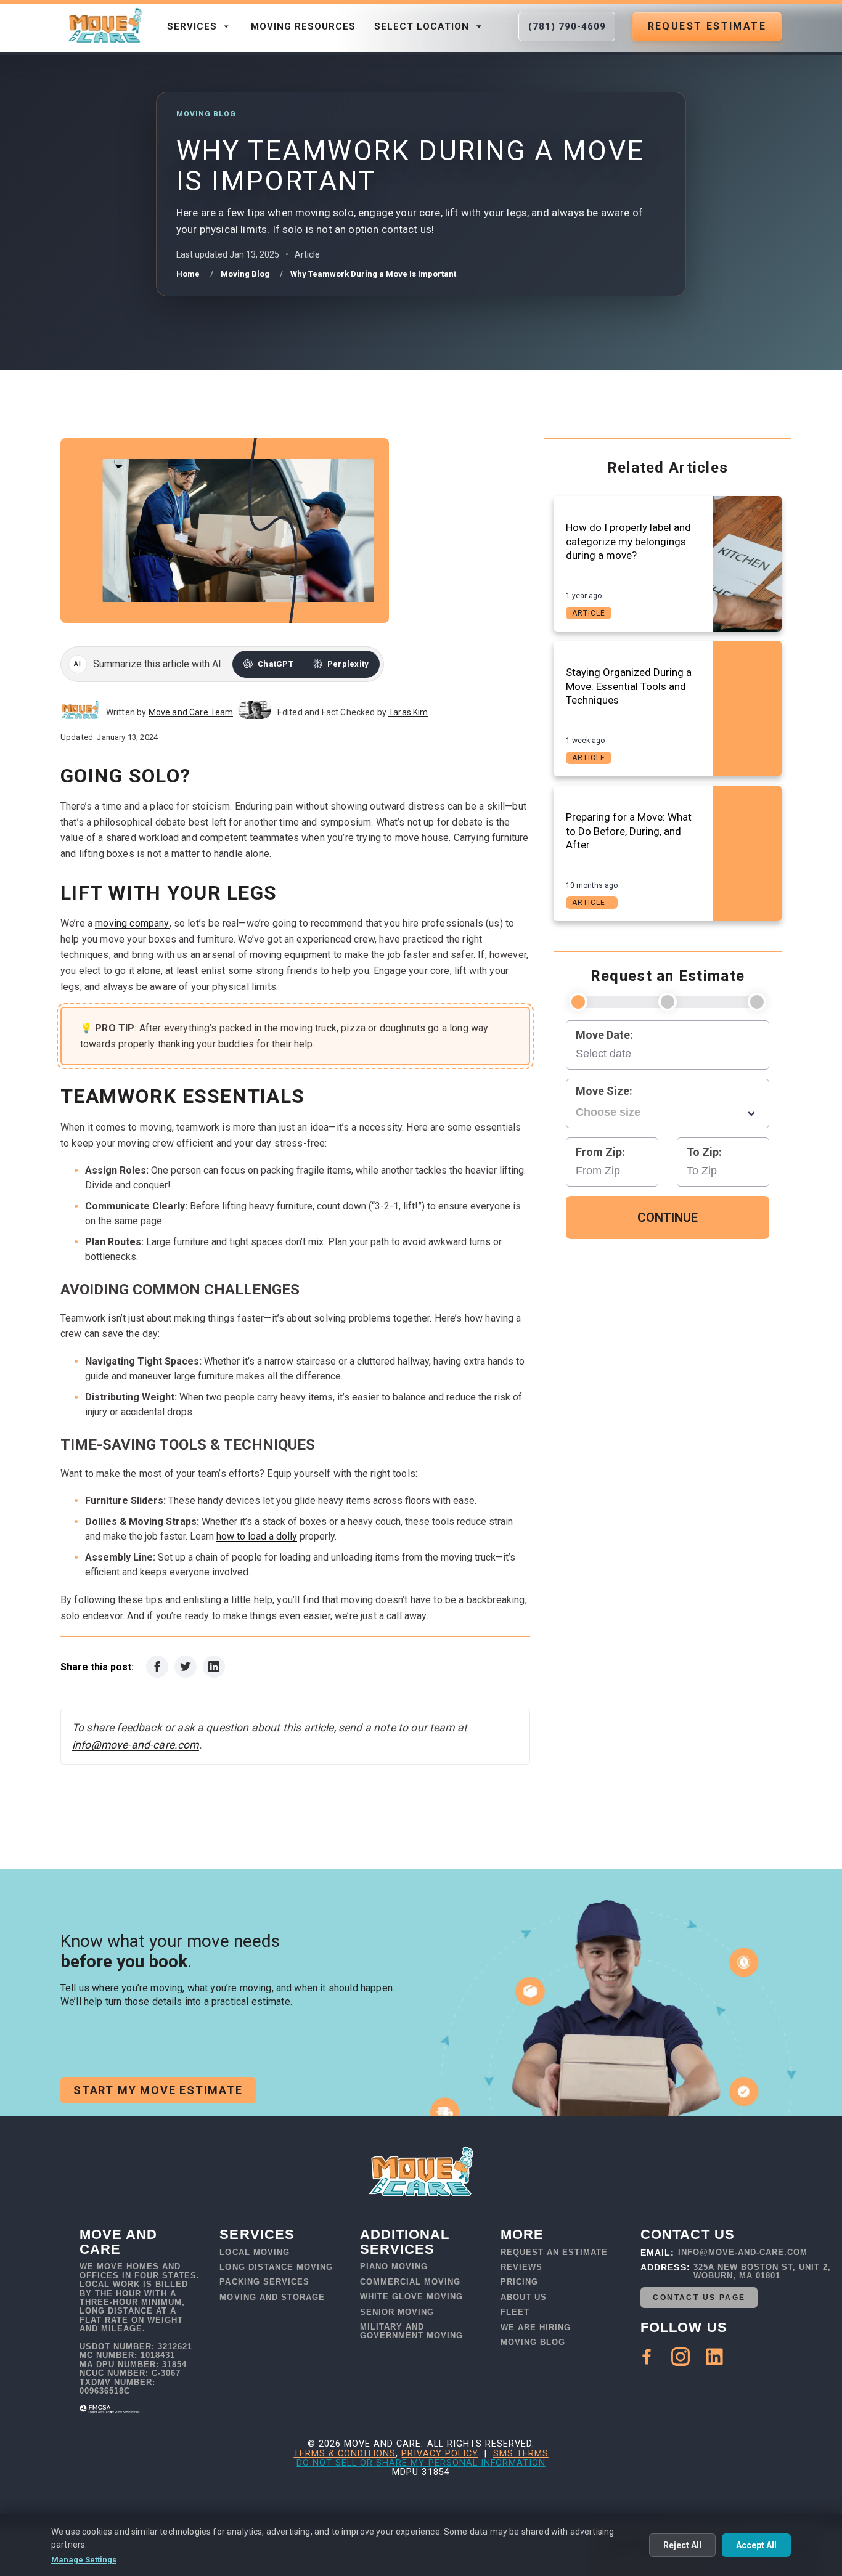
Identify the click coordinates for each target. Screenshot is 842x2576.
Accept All (756, 2545)
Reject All (682, 2545)
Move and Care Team (191, 712)
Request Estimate (707, 26)
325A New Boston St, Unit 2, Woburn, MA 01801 (762, 2272)
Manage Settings (84, 2560)
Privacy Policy (439, 2454)
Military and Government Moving (411, 2331)
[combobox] (668, 1113)
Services (192, 26)
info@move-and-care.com (136, 1745)
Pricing (519, 2282)
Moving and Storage (272, 2298)
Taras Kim (408, 712)
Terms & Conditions (345, 2454)
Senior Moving (397, 2312)
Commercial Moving (410, 2282)
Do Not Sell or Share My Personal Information (421, 2463)
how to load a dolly (257, 1536)
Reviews (521, 2267)
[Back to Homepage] (104, 26)
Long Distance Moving (276, 2267)
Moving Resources (303, 26)
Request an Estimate (554, 2253)
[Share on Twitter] (186, 1667)
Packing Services (264, 2282)
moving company (132, 923)
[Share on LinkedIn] (214, 1667)
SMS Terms (521, 2454)
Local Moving (254, 2253)
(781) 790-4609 (567, 26)
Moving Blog (533, 2342)
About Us (524, 2298)
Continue (668, 1217)
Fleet (515, 2312)
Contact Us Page (699, 2298)
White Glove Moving (411, 2297)
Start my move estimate (158, 2090)
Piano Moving (394, 2267)
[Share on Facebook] (157, 1667)
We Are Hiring (536, 2328)
